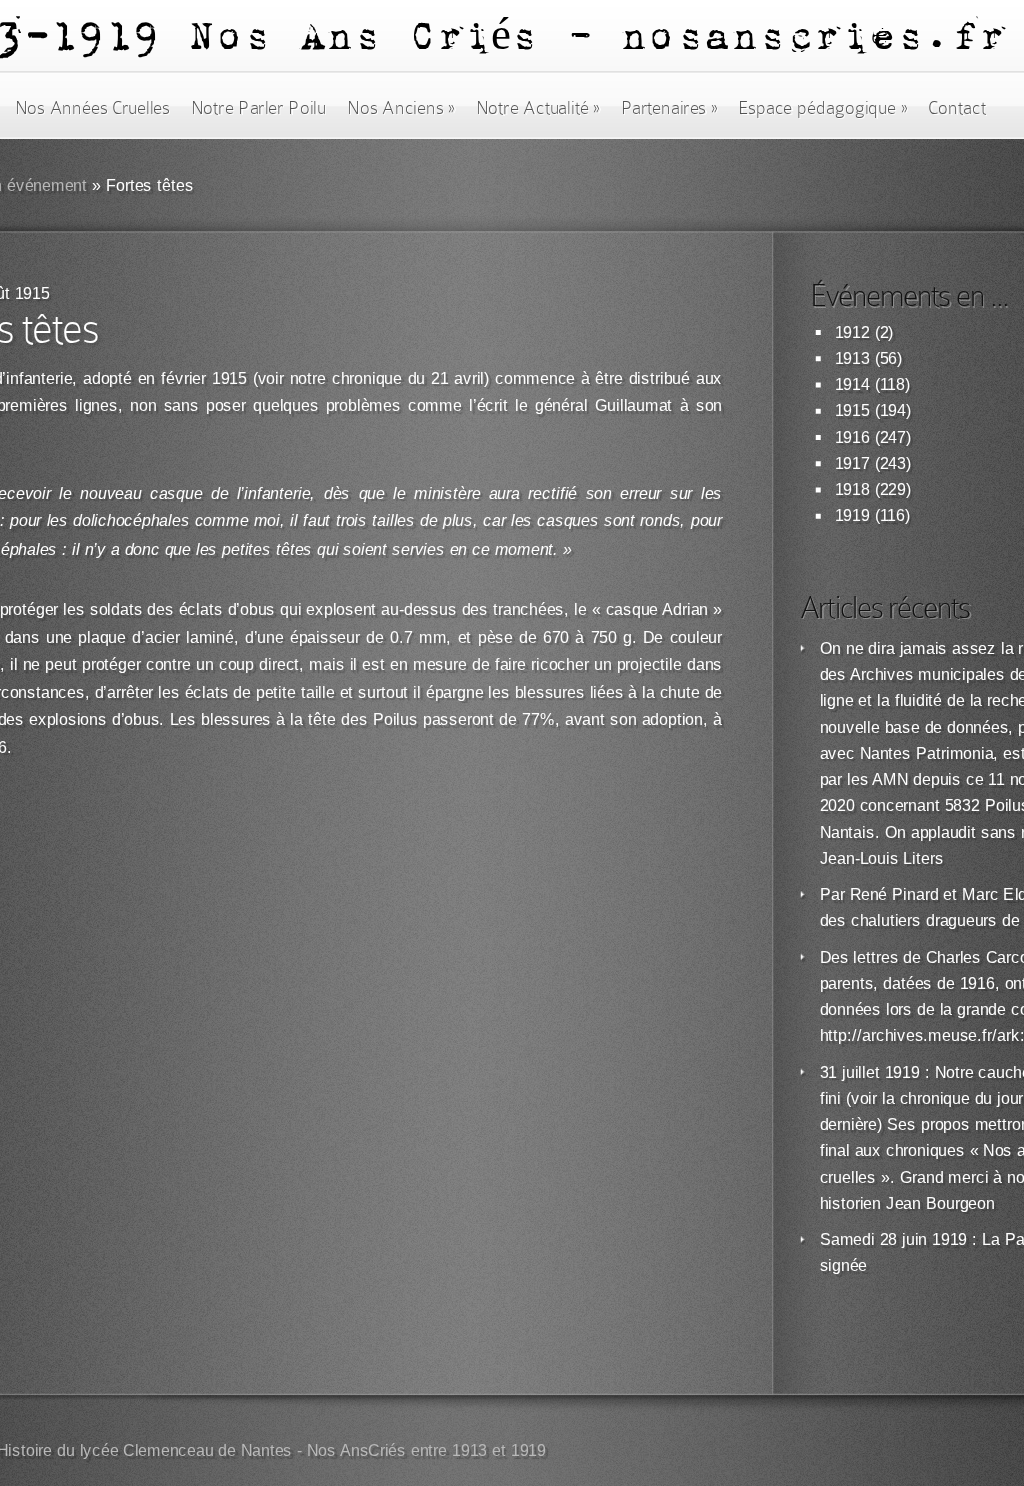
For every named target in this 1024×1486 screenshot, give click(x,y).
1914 (852, 384)
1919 (852, 515)
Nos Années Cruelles (92, 108)
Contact (957, 108)
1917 (852, 463)
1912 (852, 332)
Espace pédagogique (822, 108)
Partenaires (669, 108)
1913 (852, 358)
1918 (852, 489)
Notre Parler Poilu (258, 108)
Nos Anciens (401, 108)
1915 (852, 410)
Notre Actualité (538, 108)
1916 (852, 437)
